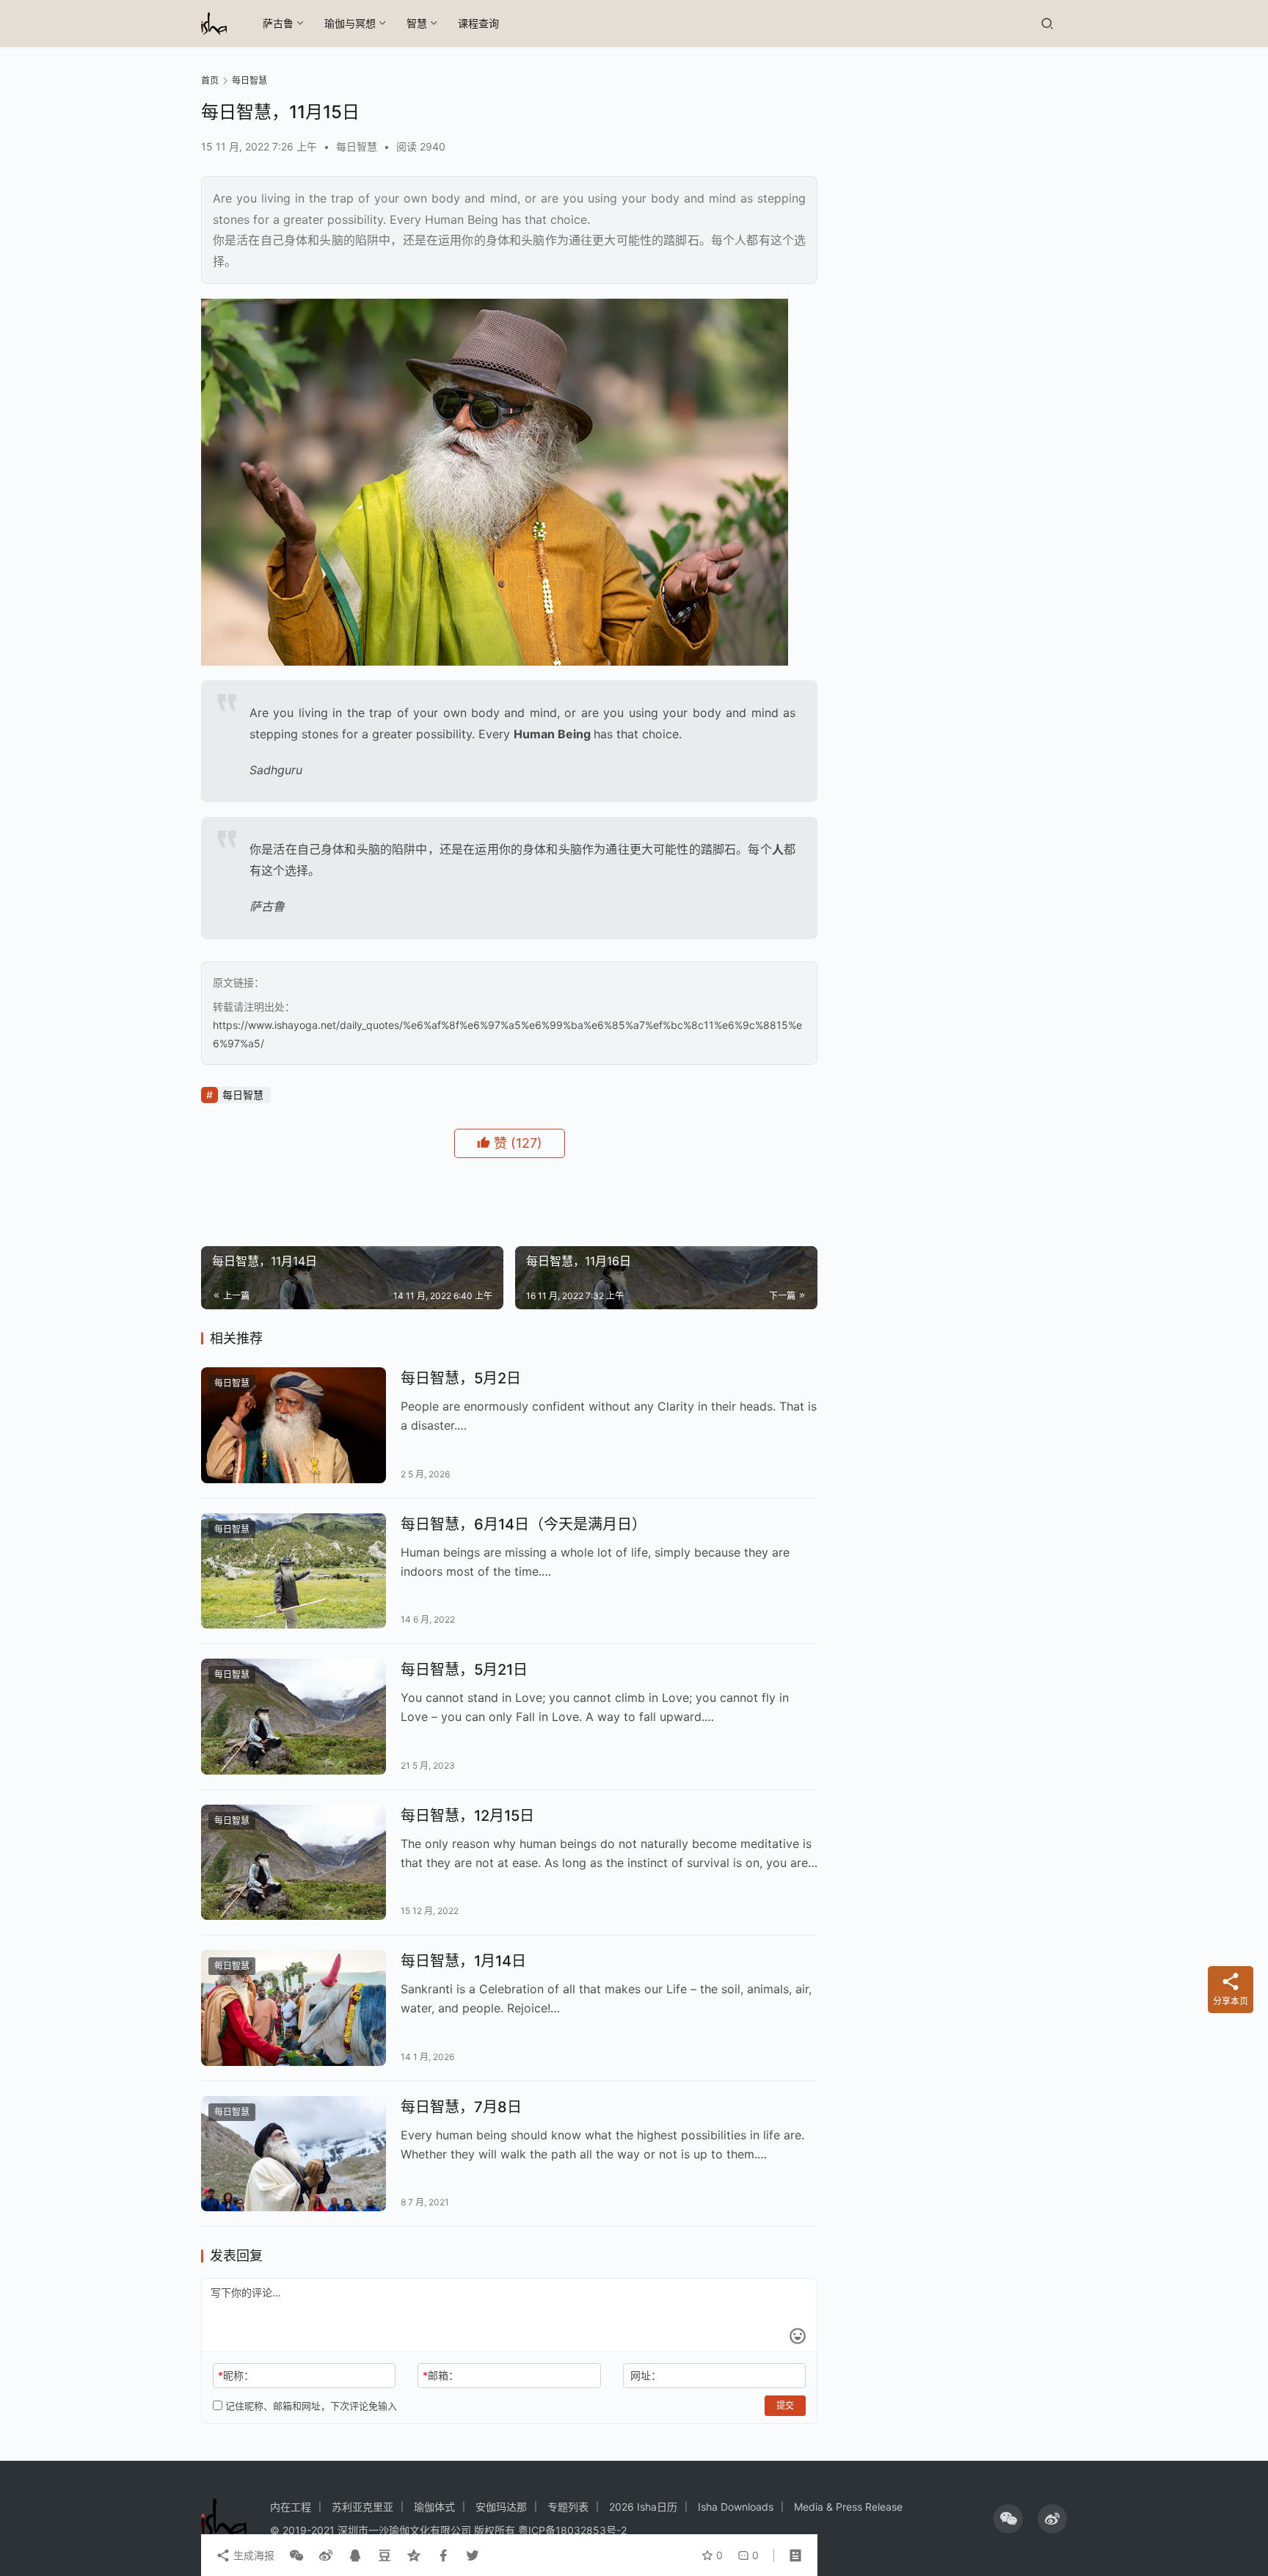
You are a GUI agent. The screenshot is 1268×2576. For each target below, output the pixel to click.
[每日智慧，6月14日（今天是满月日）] (294, 1571)
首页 (210, 80)
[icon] (1008, 2519)
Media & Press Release (848, 2507)
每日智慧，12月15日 (467, 1816)
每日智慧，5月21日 (464, 1670)
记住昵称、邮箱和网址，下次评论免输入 (310, 2406)
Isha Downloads (736, 2507)
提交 (785, 2405)
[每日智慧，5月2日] (294, 1425)
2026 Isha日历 (643, 2507)
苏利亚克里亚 (362, 2507)
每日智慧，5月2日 (461, 1378)
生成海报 (252, 2555)
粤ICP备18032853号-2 (572, 2530)
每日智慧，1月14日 (463, 1961)
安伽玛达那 (501, 2507)
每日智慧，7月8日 (461, 2107)
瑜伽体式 (434, 2507)
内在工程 (291, 2507)
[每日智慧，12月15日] (294, 1863)
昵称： (236, 2375)
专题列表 (568, 2507)
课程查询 (478, 23)
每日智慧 (357, 146)
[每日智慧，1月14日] (294, 2008)
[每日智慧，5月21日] (294, 1717)
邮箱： (441, 2375)
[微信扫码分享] (296, 2555)
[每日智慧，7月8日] (294, 2154)
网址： (646, 2375)
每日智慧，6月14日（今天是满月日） (524, 1524)
